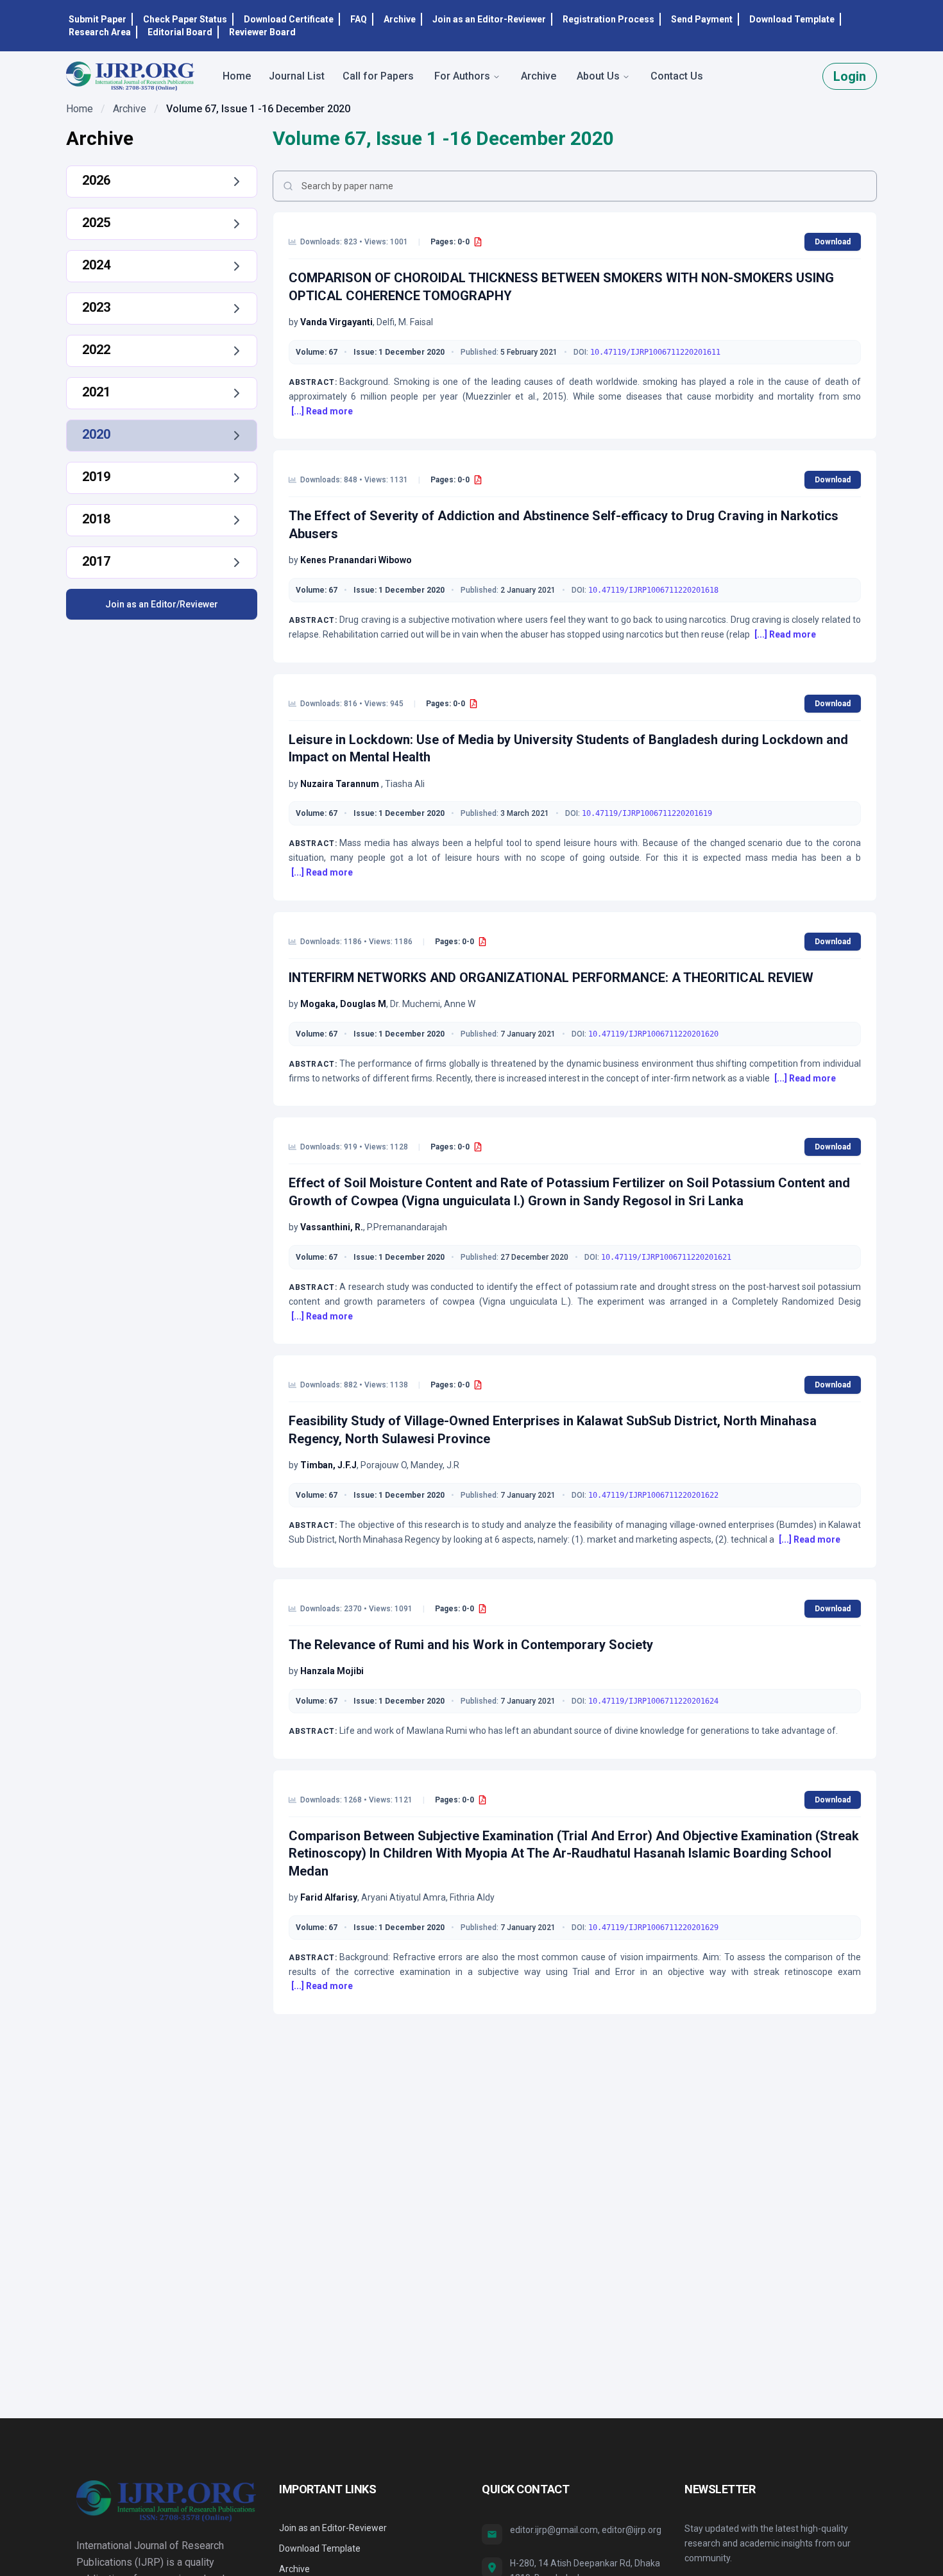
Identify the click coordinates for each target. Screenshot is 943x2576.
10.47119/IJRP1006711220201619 (647, 813)
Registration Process (608, 19)
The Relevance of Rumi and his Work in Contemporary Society (471, 1645)
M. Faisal (416, 322)
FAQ (359, 19)
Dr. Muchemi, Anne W (433, 1004)
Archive (400, 19)
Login (850, 76)
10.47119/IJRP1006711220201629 (653, 1928)
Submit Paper (98, 19)
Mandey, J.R (435, 1465)
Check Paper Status (185, 19)
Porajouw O (384, 1465)
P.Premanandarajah (407, 1227)
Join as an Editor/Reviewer (162, 604)
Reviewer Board (262, 32)
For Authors (462, 76)
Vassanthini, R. (332, 1227)
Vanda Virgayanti (336, 322)
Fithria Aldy (472, 1897)
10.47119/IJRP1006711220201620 (653, 1034)
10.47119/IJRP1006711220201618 (653, 590)
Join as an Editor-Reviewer (489, 19)
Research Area (100, 32)
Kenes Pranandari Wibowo (356, 560)
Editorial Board (180, 32)
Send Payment (702, 19)
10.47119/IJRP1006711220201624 (653, 1701)
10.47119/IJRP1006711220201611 (655, 352)
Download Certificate (289, 19)
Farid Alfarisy (329, 1897)
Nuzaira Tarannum (341, 784)
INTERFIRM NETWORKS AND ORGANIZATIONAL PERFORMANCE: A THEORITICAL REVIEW (551, 978)
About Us (598, 76)
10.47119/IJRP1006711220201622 (653, 1495)
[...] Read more (322, 411)
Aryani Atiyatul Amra (404, 1897)
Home (80, 109)
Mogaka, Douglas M (343, 1004)
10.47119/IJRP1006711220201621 (666, 1257)
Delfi (386, 322)
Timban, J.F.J (328, 1465)
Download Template (792, 19)
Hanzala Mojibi (332, 1671)
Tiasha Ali (405, 784)
